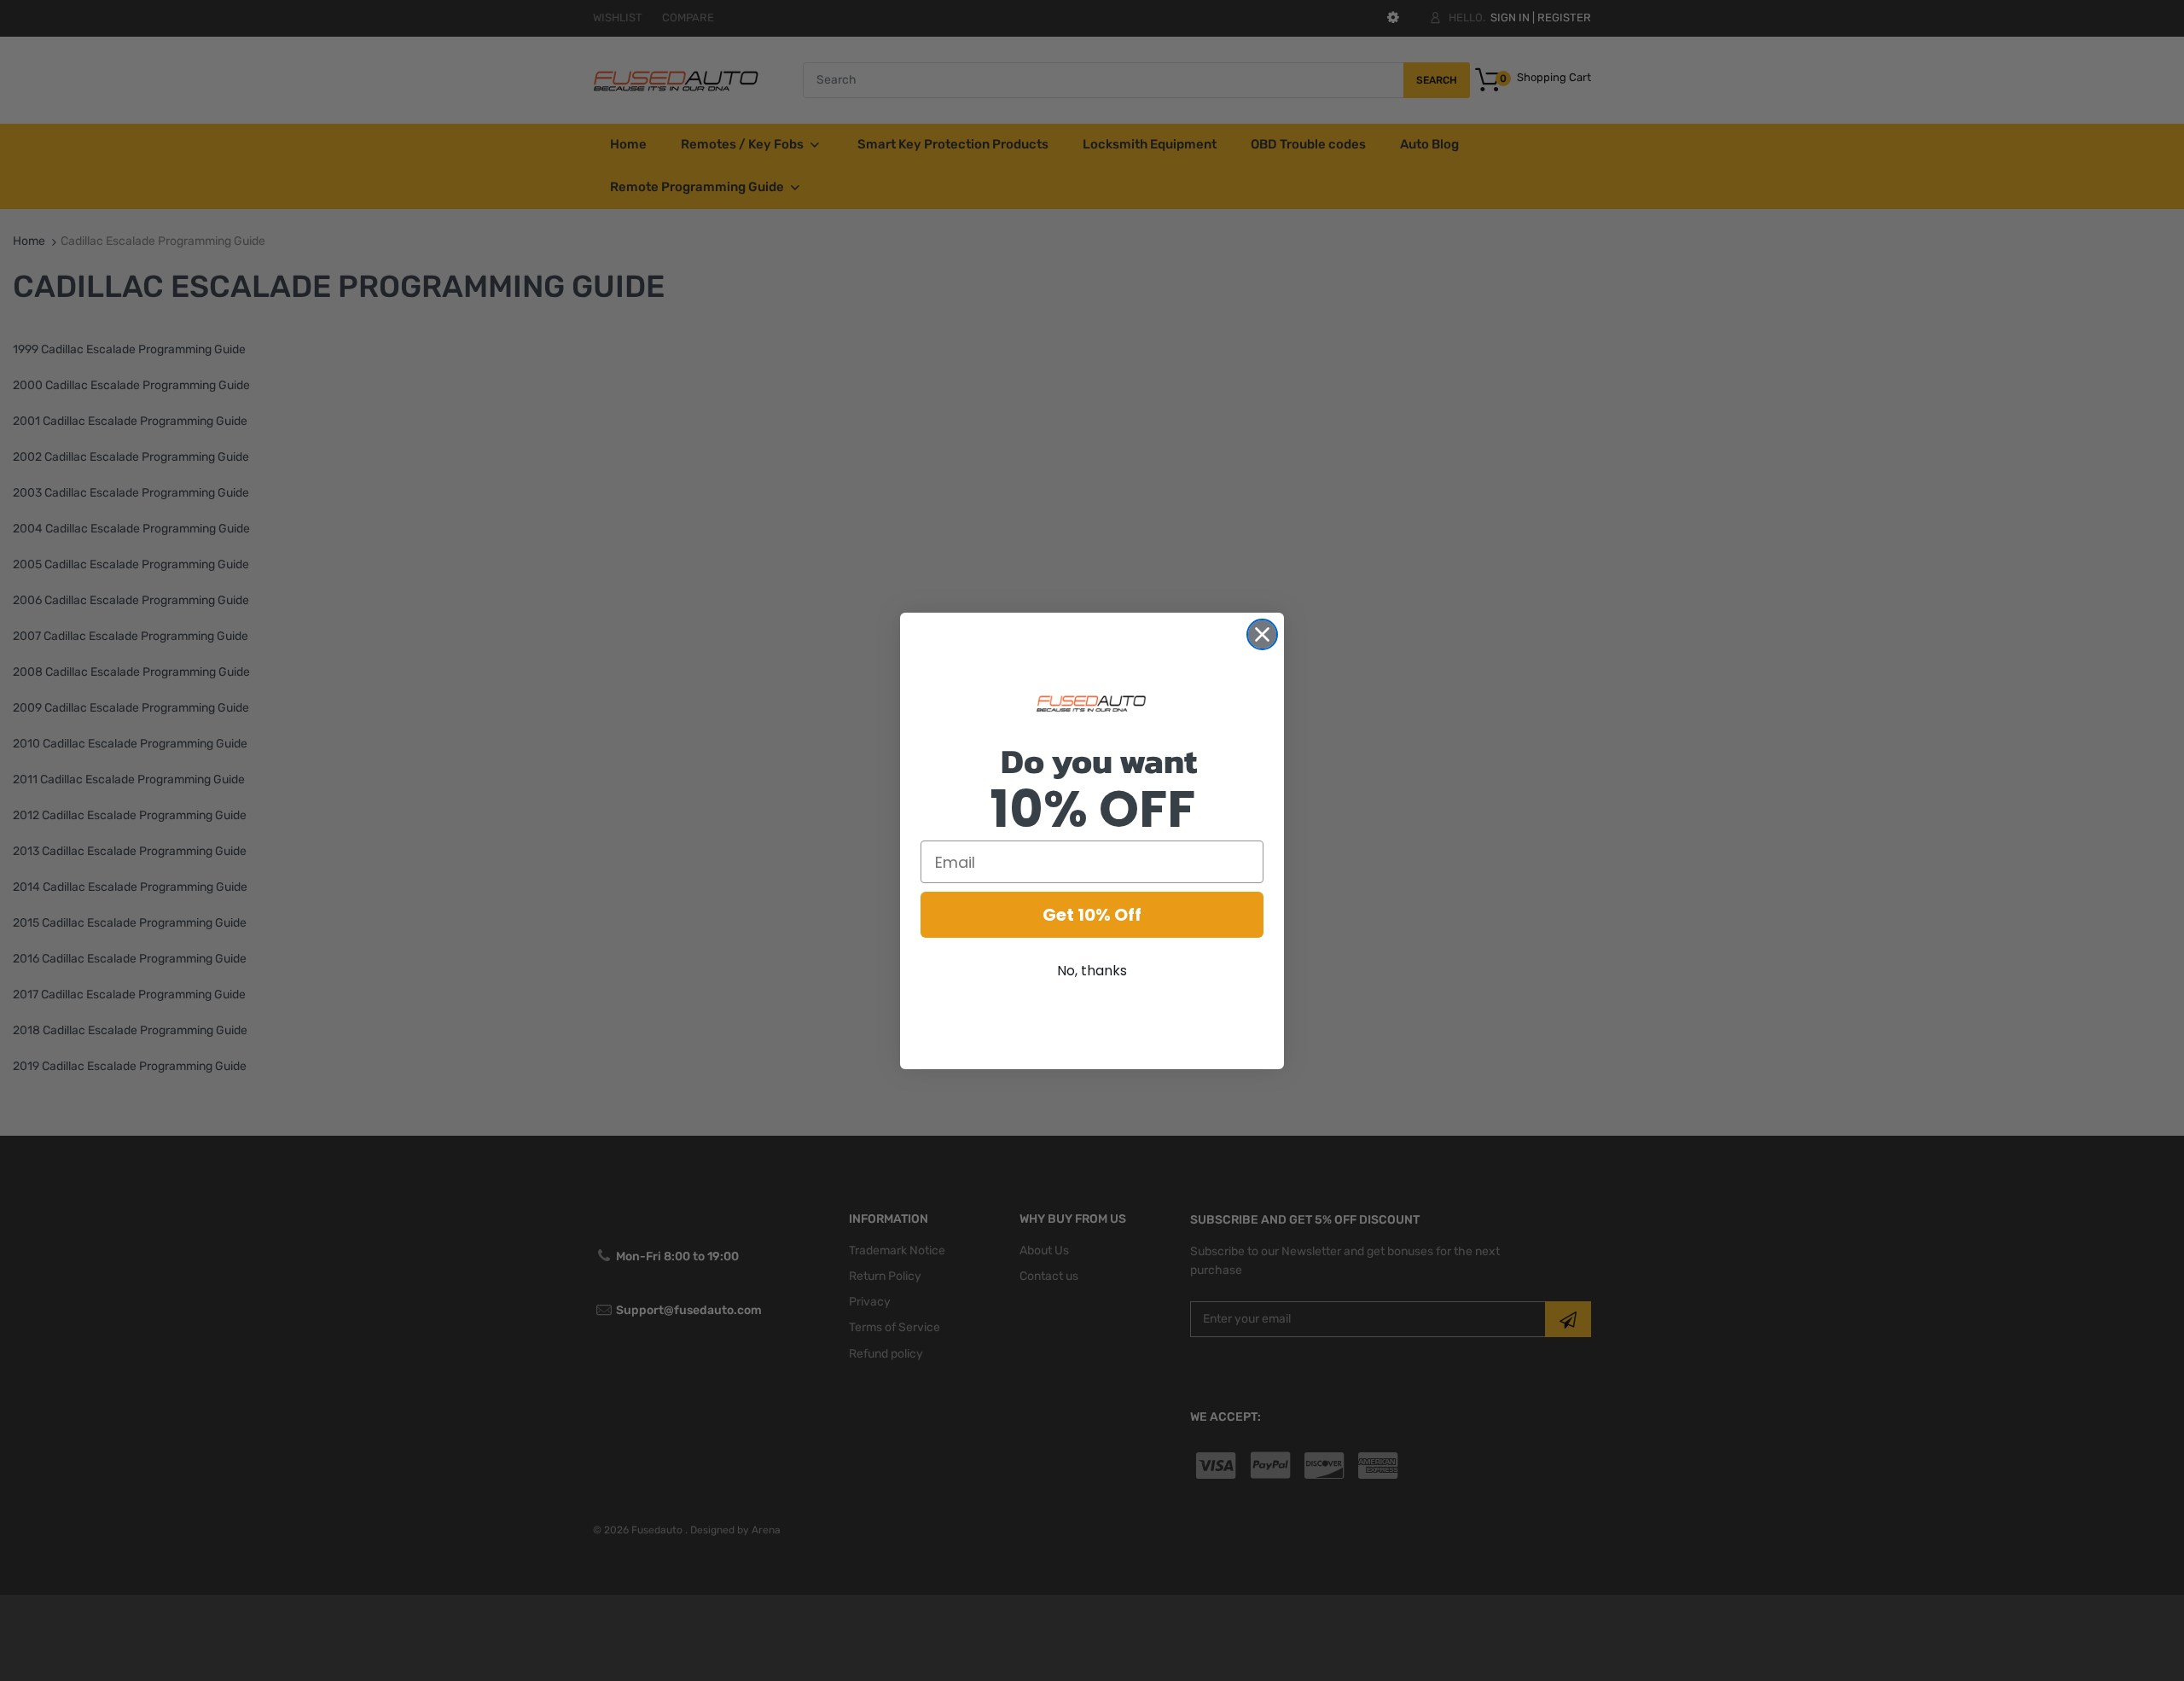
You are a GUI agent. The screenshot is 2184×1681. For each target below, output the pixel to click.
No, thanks (1092, 971)
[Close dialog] (1262, 634)
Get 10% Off (1092, 915)
